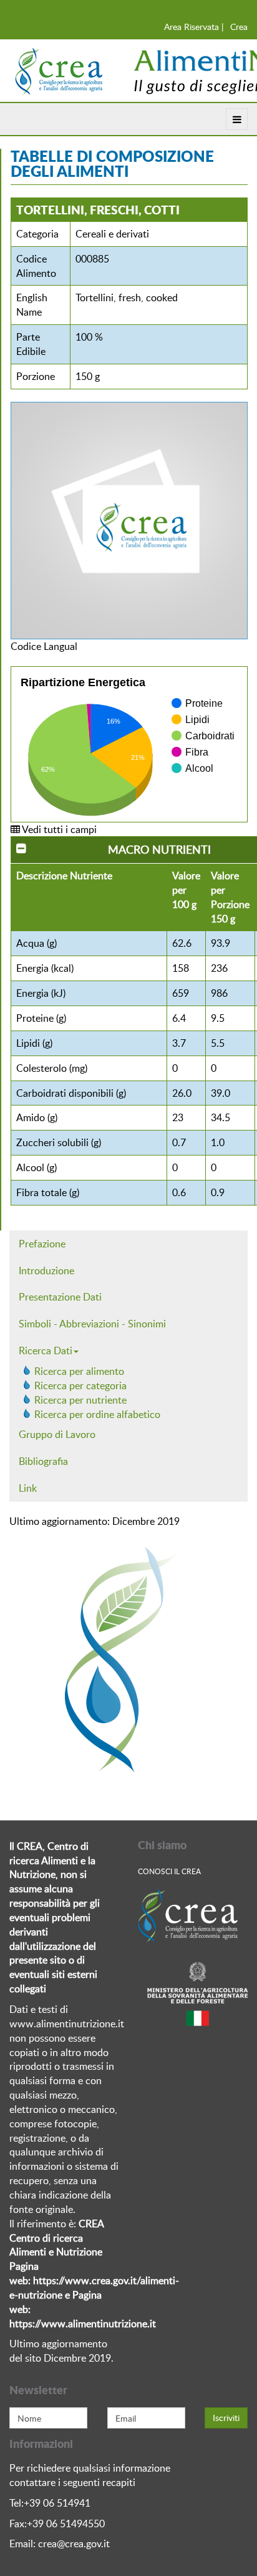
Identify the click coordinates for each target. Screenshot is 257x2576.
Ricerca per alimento (79, 1371)
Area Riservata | (194, 27)
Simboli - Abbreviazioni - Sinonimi (92, 1324)
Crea (239, 27)
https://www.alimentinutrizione (78, 2324)
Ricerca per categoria (80, 1385)
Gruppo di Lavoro (57, 1434)
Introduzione (46, 1271)
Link (28, 1488)
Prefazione (42, 1244)
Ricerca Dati (46, 1350)
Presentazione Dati (60, 1297)
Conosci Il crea (169, 1871)
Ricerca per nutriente (80, 1400)
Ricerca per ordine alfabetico (97, 1414)
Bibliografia (43, 1461)
